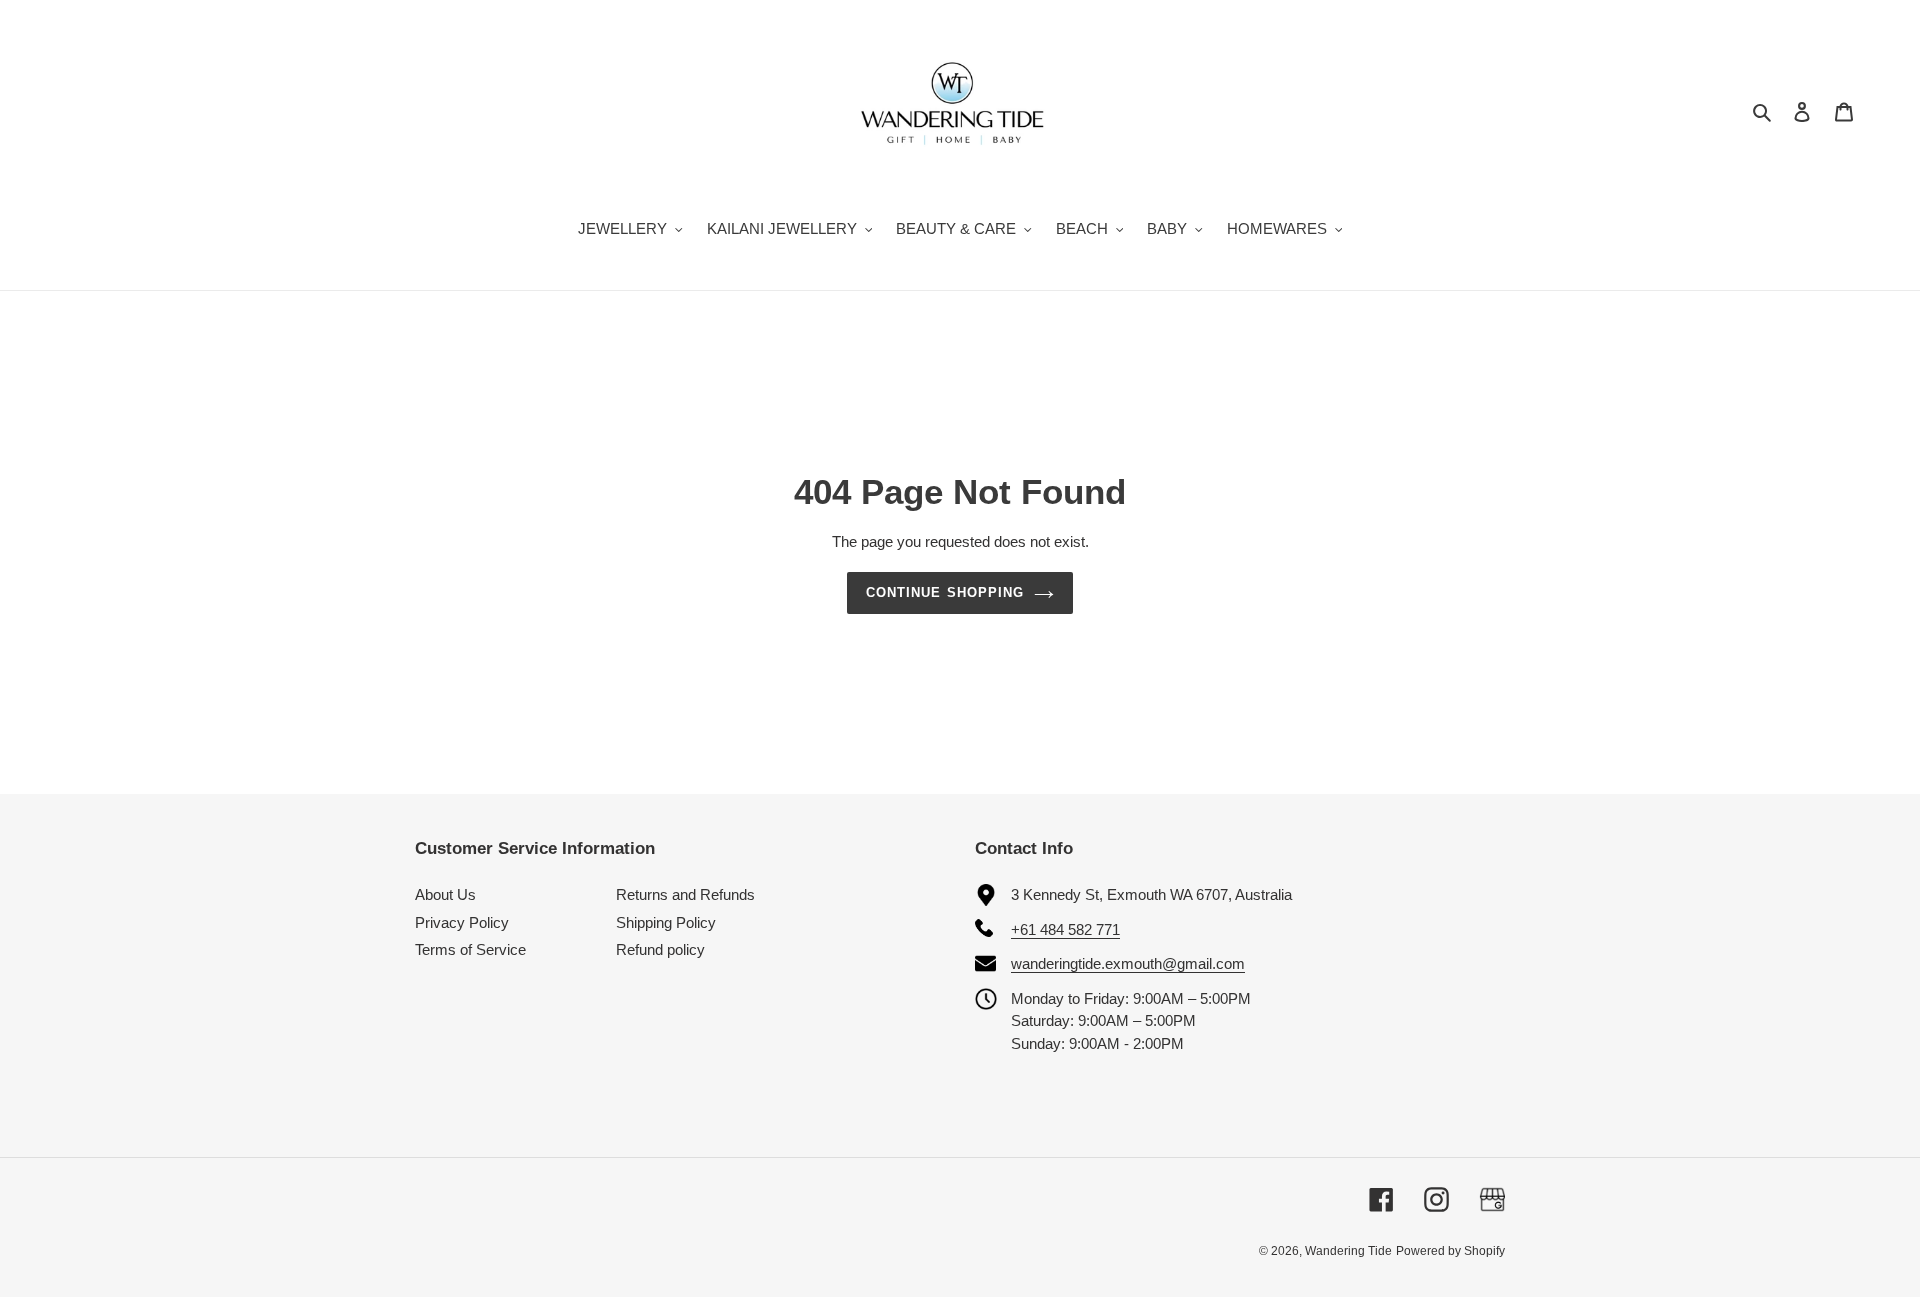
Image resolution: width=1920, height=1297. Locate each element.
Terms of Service (470, 949)
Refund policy (660, 949)
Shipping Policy (666, 922)
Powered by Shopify (1450, 1251)
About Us (445, 894)
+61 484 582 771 (1065, 929)
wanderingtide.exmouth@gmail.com (1128, 963)
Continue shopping (945, 592)
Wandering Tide (1348, 1251)
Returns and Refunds (685, 894)
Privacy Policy (462, 922)
